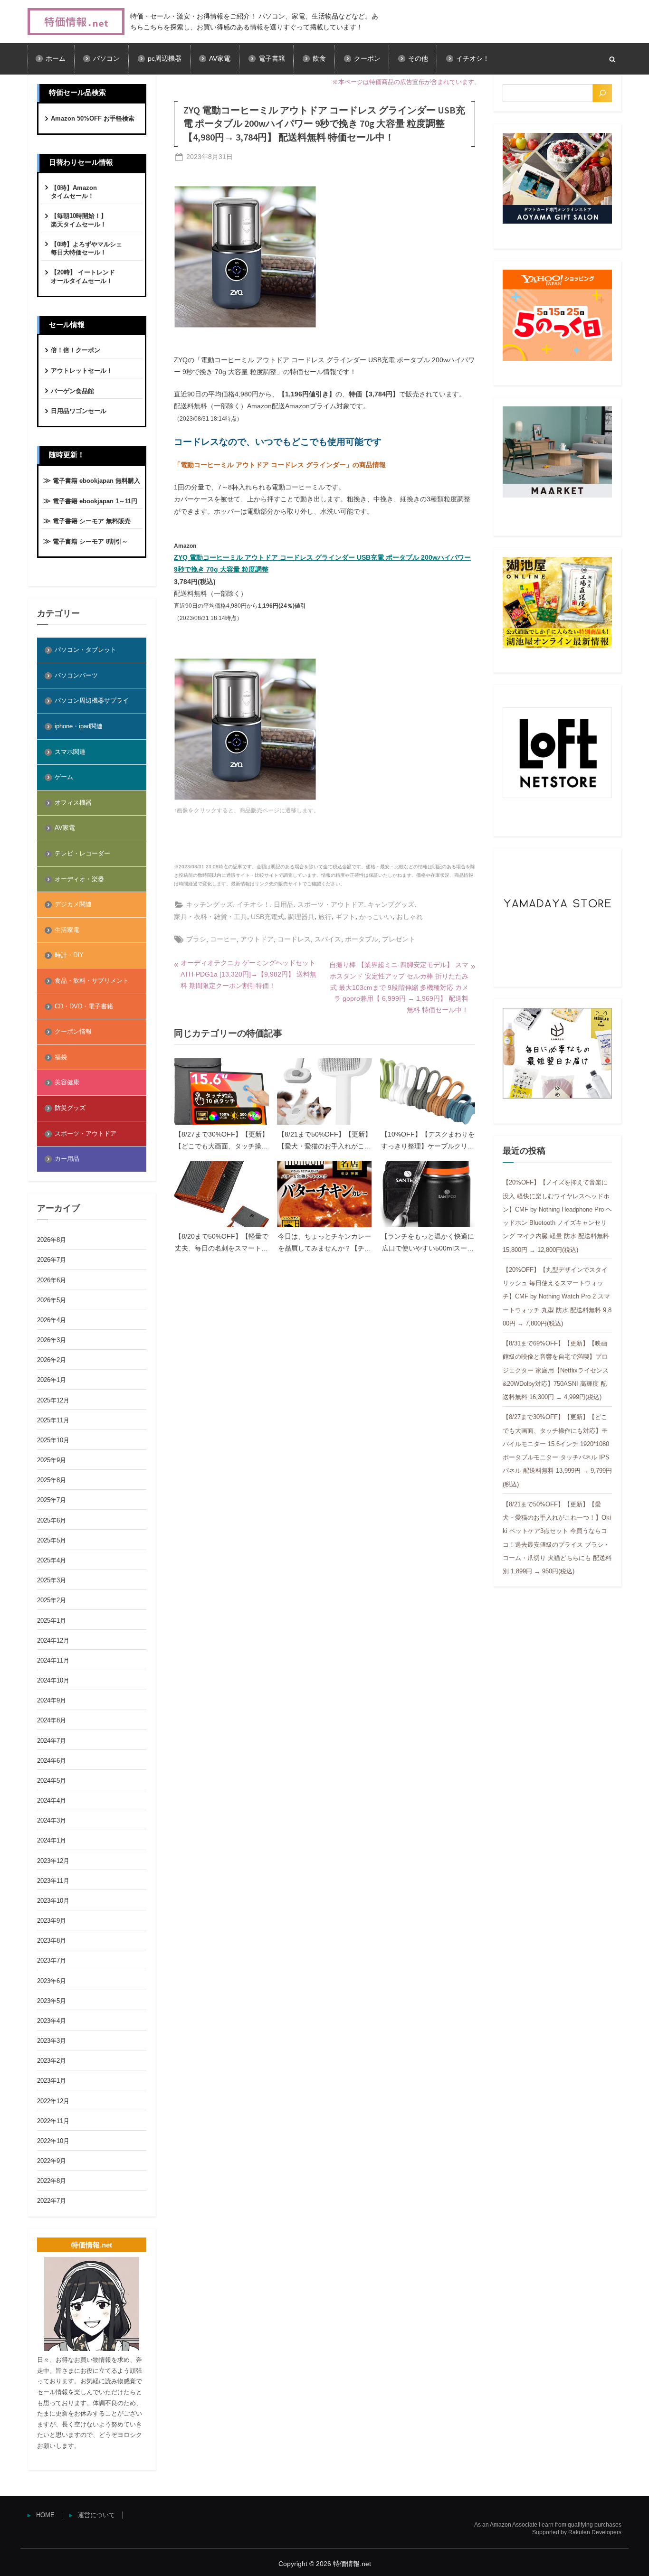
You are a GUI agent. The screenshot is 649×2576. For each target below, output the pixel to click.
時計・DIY (69, 955)
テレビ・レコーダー (82, 853)
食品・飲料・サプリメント (92, 981)
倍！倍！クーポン (76, 350)
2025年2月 (52, 1600)
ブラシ (196, 939)
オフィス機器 (73, 803)
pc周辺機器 (165, 59)
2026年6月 (52, 1280)
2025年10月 (53, 1440)
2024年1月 (52, 1840)
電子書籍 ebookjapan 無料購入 (96, 481)
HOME (45, 2515)
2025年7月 (52, 1500)
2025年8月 (52, 1480)
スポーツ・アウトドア (331, 904)
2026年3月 (52, 1340)
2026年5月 (52, 1300)
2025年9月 (52, 1460)
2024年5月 (52, 1781)
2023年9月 (52, 1921)
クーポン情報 (73, 1031)
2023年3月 (52, 2041)
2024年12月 (53, 1641)
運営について (96, 2515)
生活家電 (67, 930)
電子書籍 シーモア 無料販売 (92, 521)
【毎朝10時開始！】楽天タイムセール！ (79, 220)
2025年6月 (52, 1520)
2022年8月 (52, 2181)
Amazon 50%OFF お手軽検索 (93, 118)
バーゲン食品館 (72, 391)
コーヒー (223, 939)
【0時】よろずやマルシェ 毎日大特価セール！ (86, 249)
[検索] (602, 93)
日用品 (284, 904)
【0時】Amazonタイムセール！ (74, 192)
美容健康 (67, 1082)
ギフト (345, 917)
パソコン (106, 59)
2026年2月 (52, 1360)
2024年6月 (52, 1761)
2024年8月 (52, 1720)
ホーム (56, 59)
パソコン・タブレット (86, 650)
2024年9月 (52, 1700)
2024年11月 (53, 1660)
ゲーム (64, 777)
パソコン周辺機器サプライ (92, 700)
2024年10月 (53, 1680)
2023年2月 (52, 2061)
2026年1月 (52, 1380)
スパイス (328, 939)
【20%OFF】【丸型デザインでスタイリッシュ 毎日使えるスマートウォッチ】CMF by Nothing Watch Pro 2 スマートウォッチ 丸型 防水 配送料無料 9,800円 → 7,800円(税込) (557, 1297)
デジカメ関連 (73, 904)
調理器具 (301, 917)
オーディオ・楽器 (79, 879)
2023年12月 (53, 1861)
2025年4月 (52, 1560)
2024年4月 (52, 1800)
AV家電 (220, 59)
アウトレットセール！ (82, 371)
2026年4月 (52, 1320)
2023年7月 (52, 1960)
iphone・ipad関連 (79, 726)
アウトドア (257, 939)
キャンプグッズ (391, 904)
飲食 (319, 59)
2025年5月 (52, 1540)
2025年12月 (53, 1400)
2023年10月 (53, 1901)
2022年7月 (52, 2201)
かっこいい (376, 917)
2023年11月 (53, 1881)
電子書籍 (272, 59)
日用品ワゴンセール (79, 411)
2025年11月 (53, 1420)
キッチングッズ (210, 904)
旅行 (325, 917)
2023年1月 (52, 2081)
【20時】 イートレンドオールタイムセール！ (83, 277)
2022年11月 (53, 2121)
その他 (418, 59)
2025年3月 (52, 1580)
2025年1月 (52, 1621)
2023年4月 (52, 2021)
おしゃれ (410, 917)
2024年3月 (52, 1820)
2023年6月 (52, 1981)
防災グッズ (70, 1108)
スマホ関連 (70, 752)
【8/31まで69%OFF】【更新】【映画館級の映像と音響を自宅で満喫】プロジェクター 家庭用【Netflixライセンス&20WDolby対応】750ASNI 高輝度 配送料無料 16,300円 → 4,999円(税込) (556, 1370)
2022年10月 (53, 2141)
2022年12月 (53, 2101)
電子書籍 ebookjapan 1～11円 (95, 501)
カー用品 (67, 1159)
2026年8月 (52, 1240)
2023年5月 (52, 2001)
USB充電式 (267, 917)
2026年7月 (52, 1260)
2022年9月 (52, 2161)
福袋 (61, 1057)
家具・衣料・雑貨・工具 (210, 917)
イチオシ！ (473, 59)
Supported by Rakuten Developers (577, 2532)
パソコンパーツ (76, 675)
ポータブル (362, 939)
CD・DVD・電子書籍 (84, 1006)
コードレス (294, 939)
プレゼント (399, 939)
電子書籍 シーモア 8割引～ (90, 541)
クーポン (367, 59)
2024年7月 (52, 1741)
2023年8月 (52, 1941)
